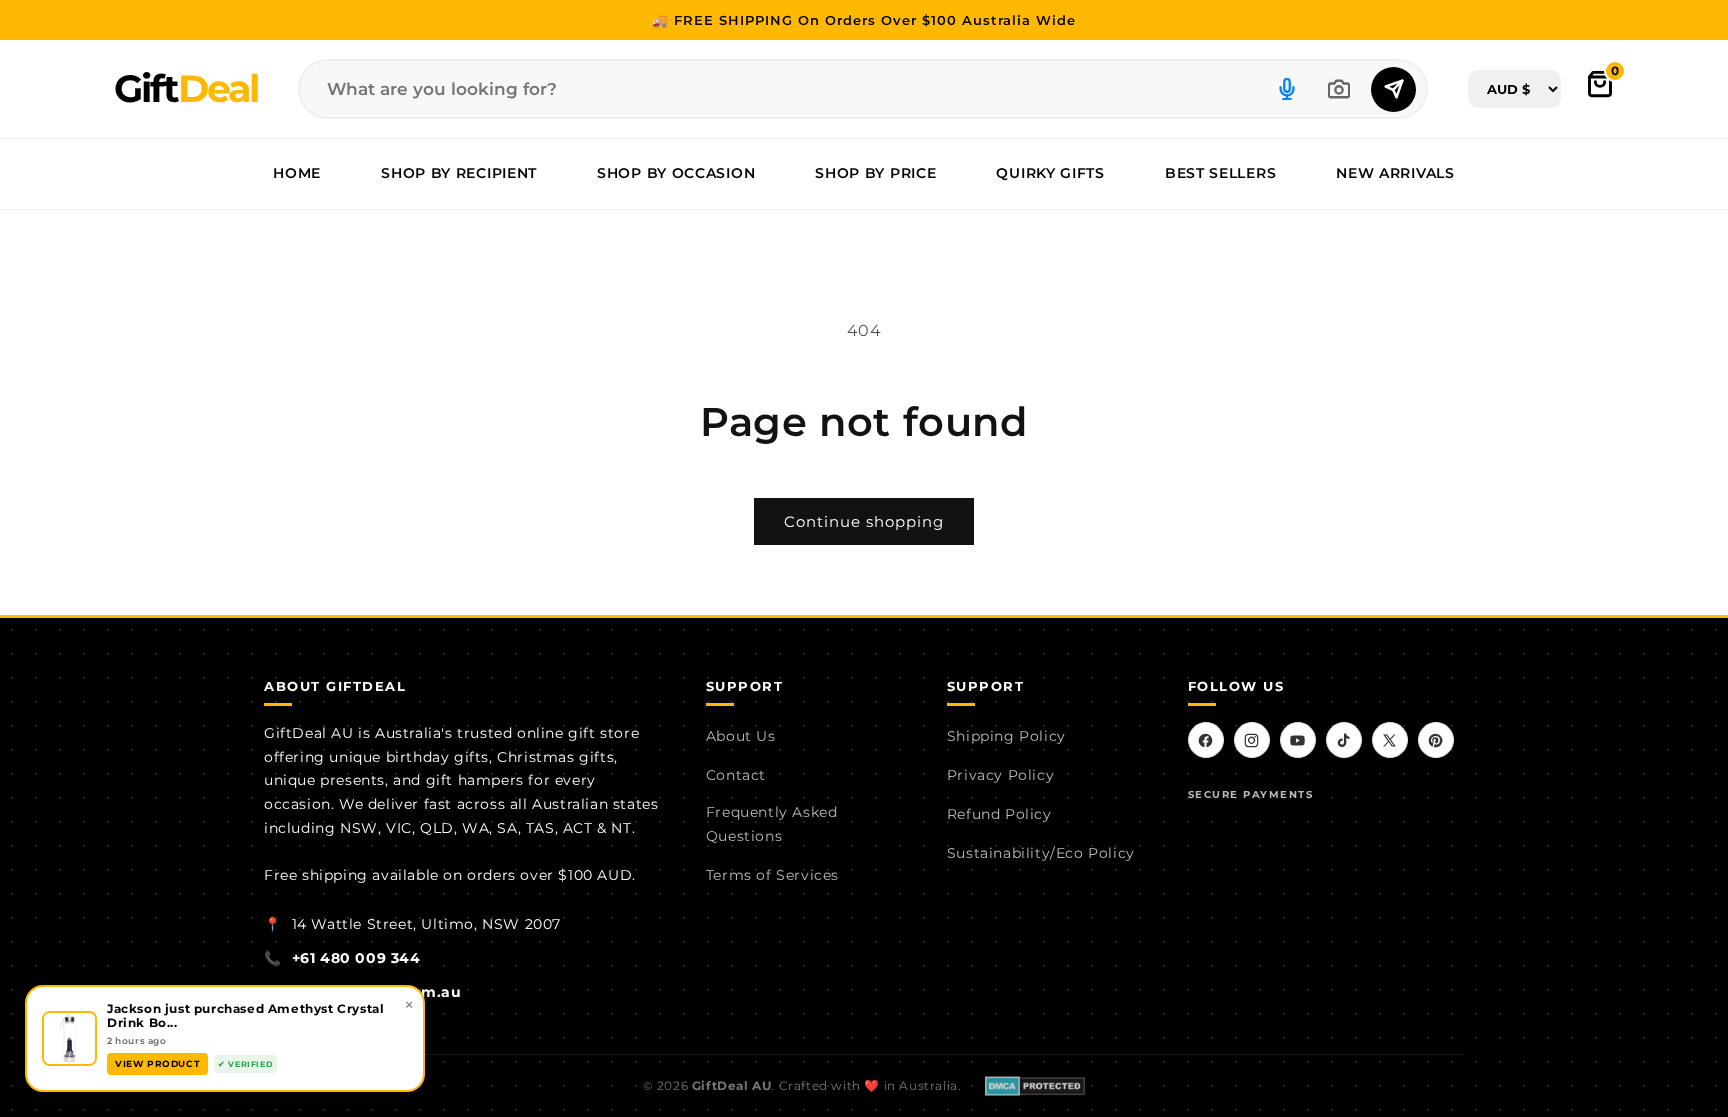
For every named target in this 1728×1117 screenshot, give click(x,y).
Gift (186, 88)
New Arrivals (1395, 173)
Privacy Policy (1000, 775)
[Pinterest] (1436, 740)
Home (297, 173)
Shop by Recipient (459, 173)
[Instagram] (1252, 740)
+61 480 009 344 (356, 958)
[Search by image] (1339, 89)
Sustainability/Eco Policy (1041, 853)
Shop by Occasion (676, 173)
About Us (741, 736)
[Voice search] (1287, 89)
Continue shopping (864, 521)
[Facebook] (1206, 740)
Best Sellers (1220, 173)
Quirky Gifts (1050, 173)
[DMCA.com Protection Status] (1035, 1086)
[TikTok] (1344, 740)
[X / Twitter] (1390, 740)
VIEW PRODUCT (157, 1063)
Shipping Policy (1006, 736)
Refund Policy (999, 814)
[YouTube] (1298, 740)
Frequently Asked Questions (772, 824)
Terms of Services (772, 875)
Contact (736, 775)
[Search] (1393, 89)
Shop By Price (875, 173)
